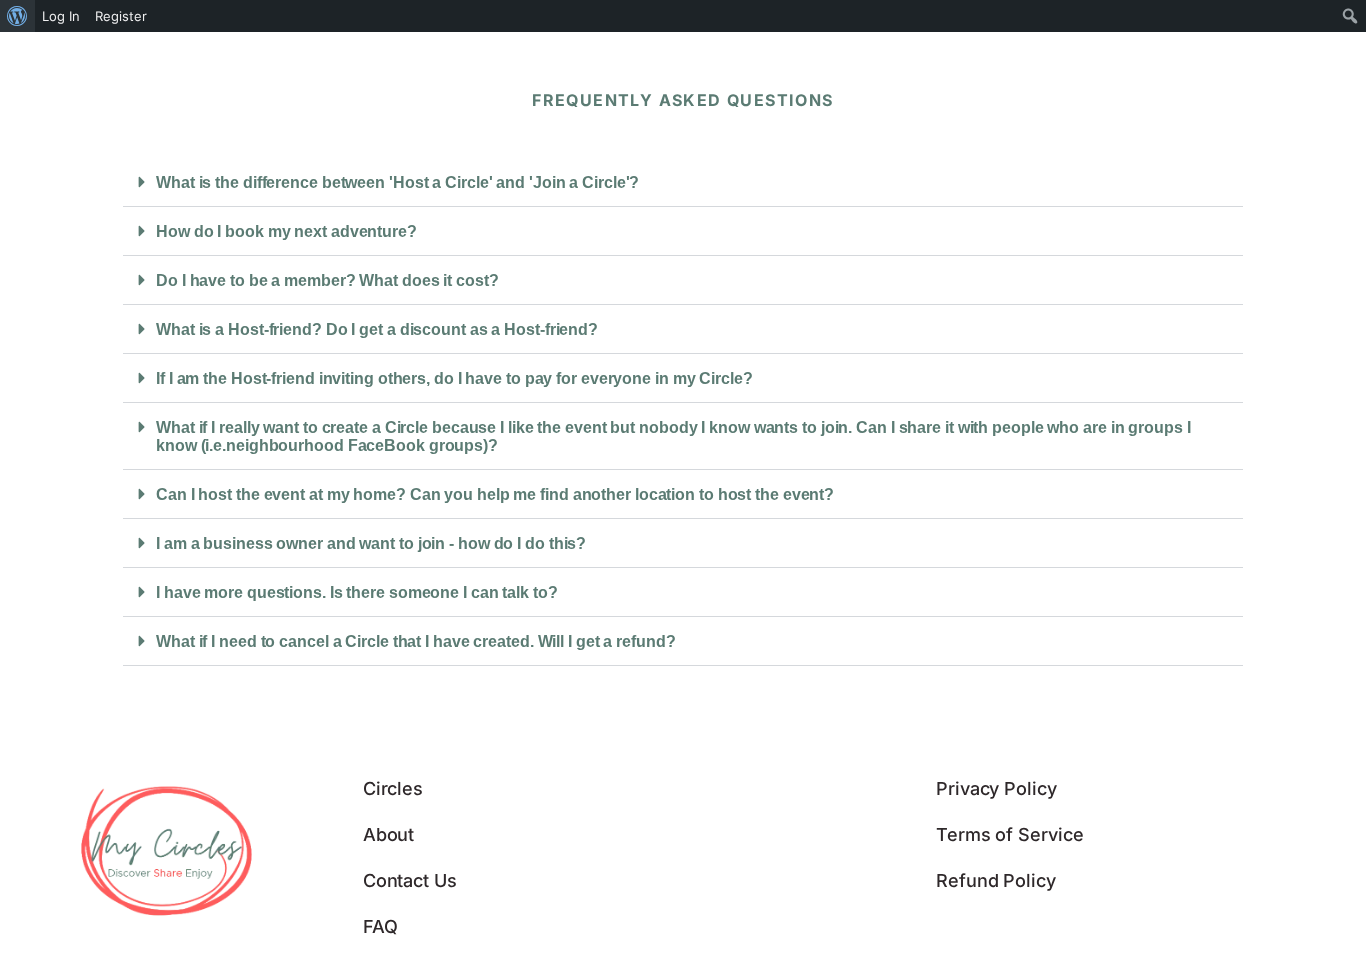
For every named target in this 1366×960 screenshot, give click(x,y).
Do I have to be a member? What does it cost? (327, 280)
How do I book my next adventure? (286, 231)
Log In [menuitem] (61, 16)
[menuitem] (17, 16)
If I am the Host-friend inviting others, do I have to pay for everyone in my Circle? (454, 378)
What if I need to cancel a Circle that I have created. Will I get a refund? (416, 641)
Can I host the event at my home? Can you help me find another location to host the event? (495, 494)
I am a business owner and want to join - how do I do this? (371, 543)
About (389, 834)
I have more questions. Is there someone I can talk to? (357, 592)
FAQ (380, 926)
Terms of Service (1009, 834)
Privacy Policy (996, 788)
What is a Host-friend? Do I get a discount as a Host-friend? (377, 329)
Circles (393, 788)
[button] (683, 182)
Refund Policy (996, 880)
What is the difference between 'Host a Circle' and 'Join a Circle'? (397, 182)
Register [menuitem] (121, 16)
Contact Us (410, 880)
